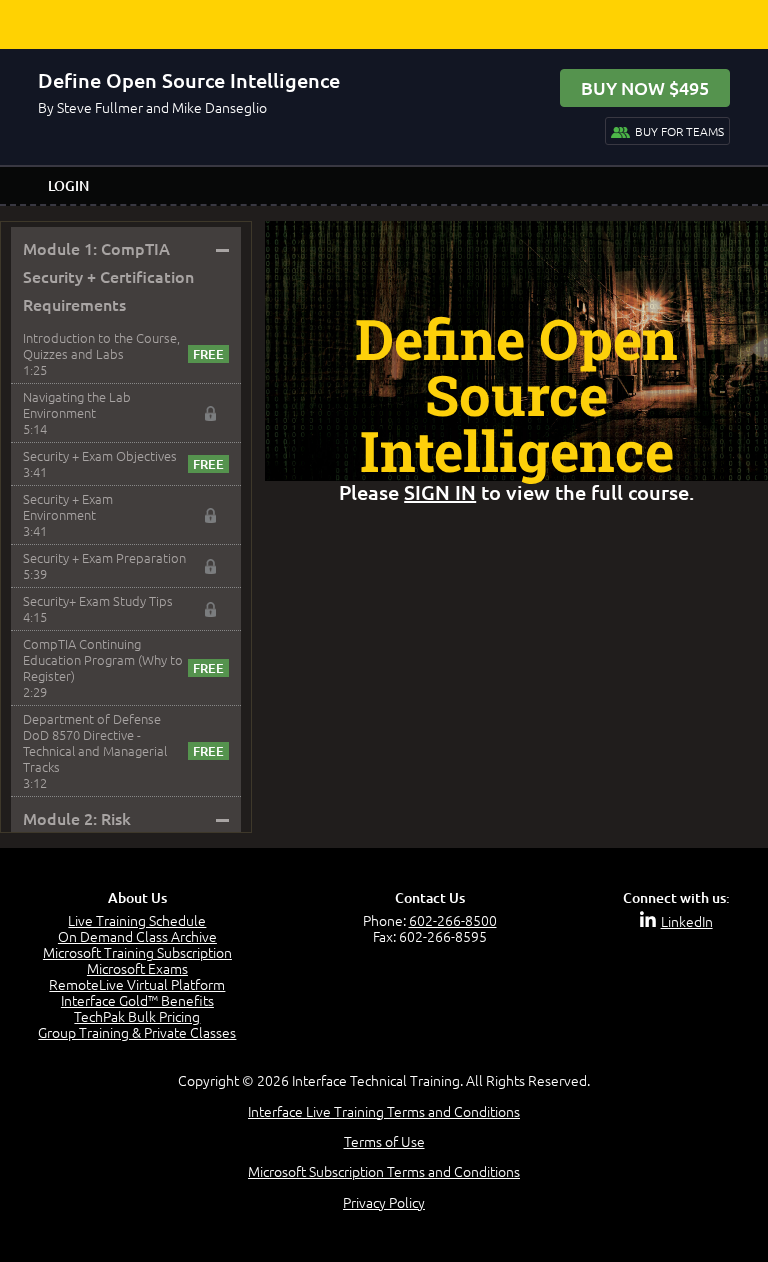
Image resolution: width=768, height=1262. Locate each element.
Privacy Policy (384, 1202)
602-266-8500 (453, 920)
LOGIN (68, 185)
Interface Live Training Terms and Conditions (384, 1111)
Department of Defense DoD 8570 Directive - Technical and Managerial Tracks (95, 742)
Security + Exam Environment (68, 506)
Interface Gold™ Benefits (137, 1000)
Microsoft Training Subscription (137, 952)
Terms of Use (384, 1141)
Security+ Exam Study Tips (98, 600)
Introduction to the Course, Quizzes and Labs (101, 345)
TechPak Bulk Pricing (137, 1016)
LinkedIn (687, 921)
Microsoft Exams (137, 968)
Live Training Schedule (137, 920)
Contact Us (430, 897)
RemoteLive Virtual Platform (137, 984)
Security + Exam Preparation (104, 557)
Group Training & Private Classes (137, 1032)
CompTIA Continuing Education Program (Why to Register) (103, 659)
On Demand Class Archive (137, 936)
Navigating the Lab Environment (77, 404)
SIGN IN (440, 492)
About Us (137, 897)
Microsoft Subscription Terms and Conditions (384, 1171)
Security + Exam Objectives (100, 455)
